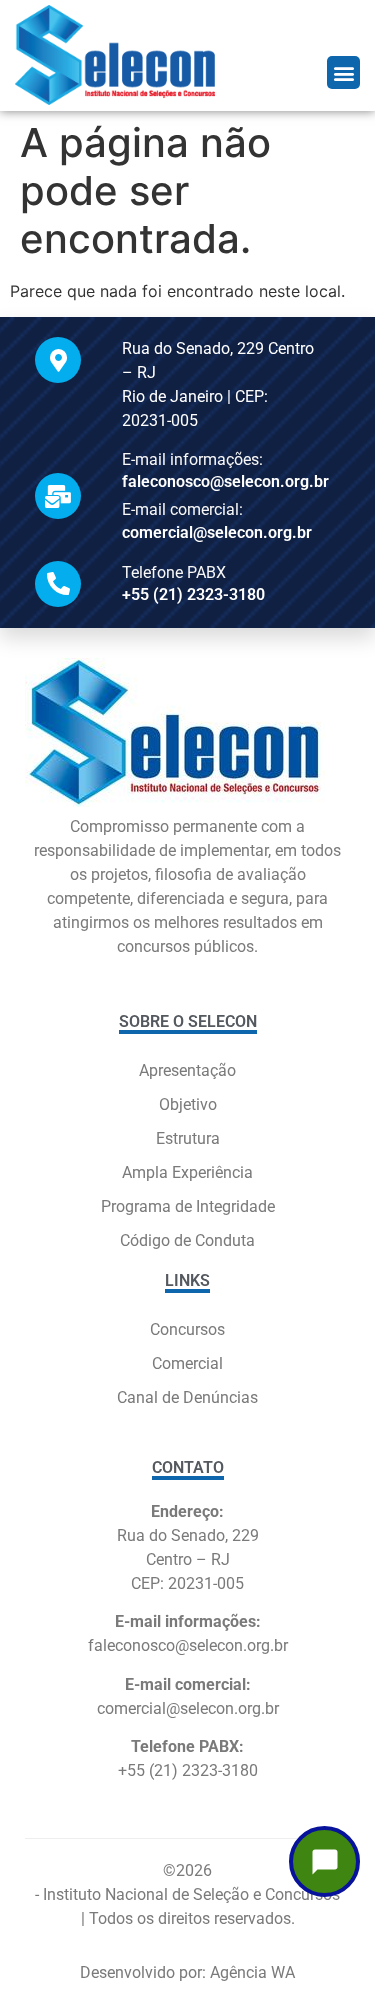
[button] (343, 72)
